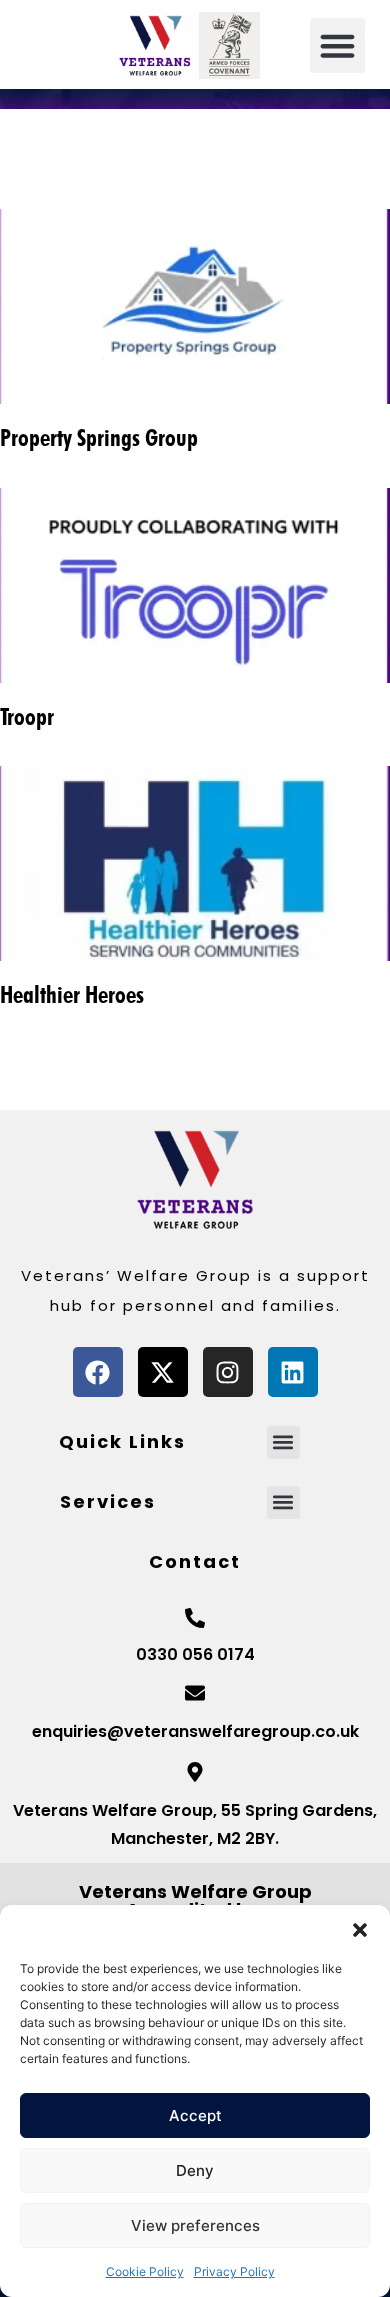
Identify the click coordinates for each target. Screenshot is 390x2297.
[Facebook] (98, 1372)
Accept (195, 2115)
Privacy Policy (234, 2271)
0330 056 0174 (195, 1654)
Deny (195, 2170)
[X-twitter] (163, 1372)
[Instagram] (228, 1372)
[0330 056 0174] (195, 1618)
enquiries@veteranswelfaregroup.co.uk (195, 1731)
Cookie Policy (145, 2271)
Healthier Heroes (72, 994)
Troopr (27, 716)
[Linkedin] (293, 1372)
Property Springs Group (99, 437)
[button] (360, 1930)
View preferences (195, 2225)
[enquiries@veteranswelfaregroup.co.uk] (195, 1693)
